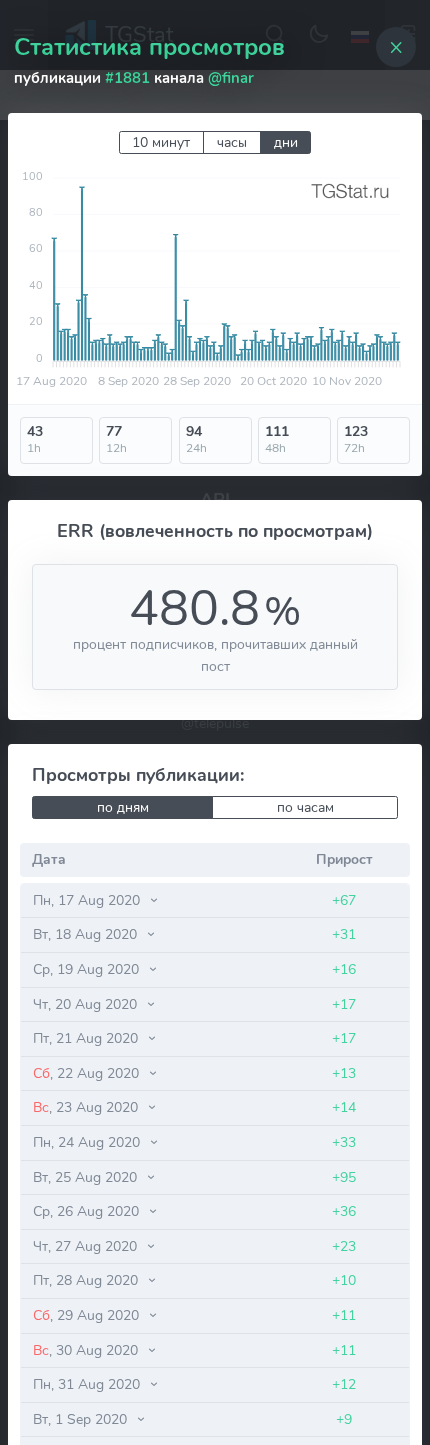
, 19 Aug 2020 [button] (88, 969)
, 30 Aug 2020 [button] (87, 1350)
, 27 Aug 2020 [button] (87, 1246)
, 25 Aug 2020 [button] (87, 1177)
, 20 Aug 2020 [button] (87, 1004)
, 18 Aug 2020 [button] (87, 934)
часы (232, 142)
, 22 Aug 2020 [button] (88, 1073)
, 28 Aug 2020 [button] (87, 1280)
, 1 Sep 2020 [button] (82, 1419)
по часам (305, 807)
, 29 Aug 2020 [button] (88, 1315)
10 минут (161, 142)
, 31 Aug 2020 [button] (88, 1384)
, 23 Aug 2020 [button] (87, 1107)
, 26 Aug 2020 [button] (88, 1211)
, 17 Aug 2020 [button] (88, 900)
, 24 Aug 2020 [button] (88, 1142)
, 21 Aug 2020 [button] (87, 1038)
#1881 (127, 78)
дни (286, 142)
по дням (123, 807)
